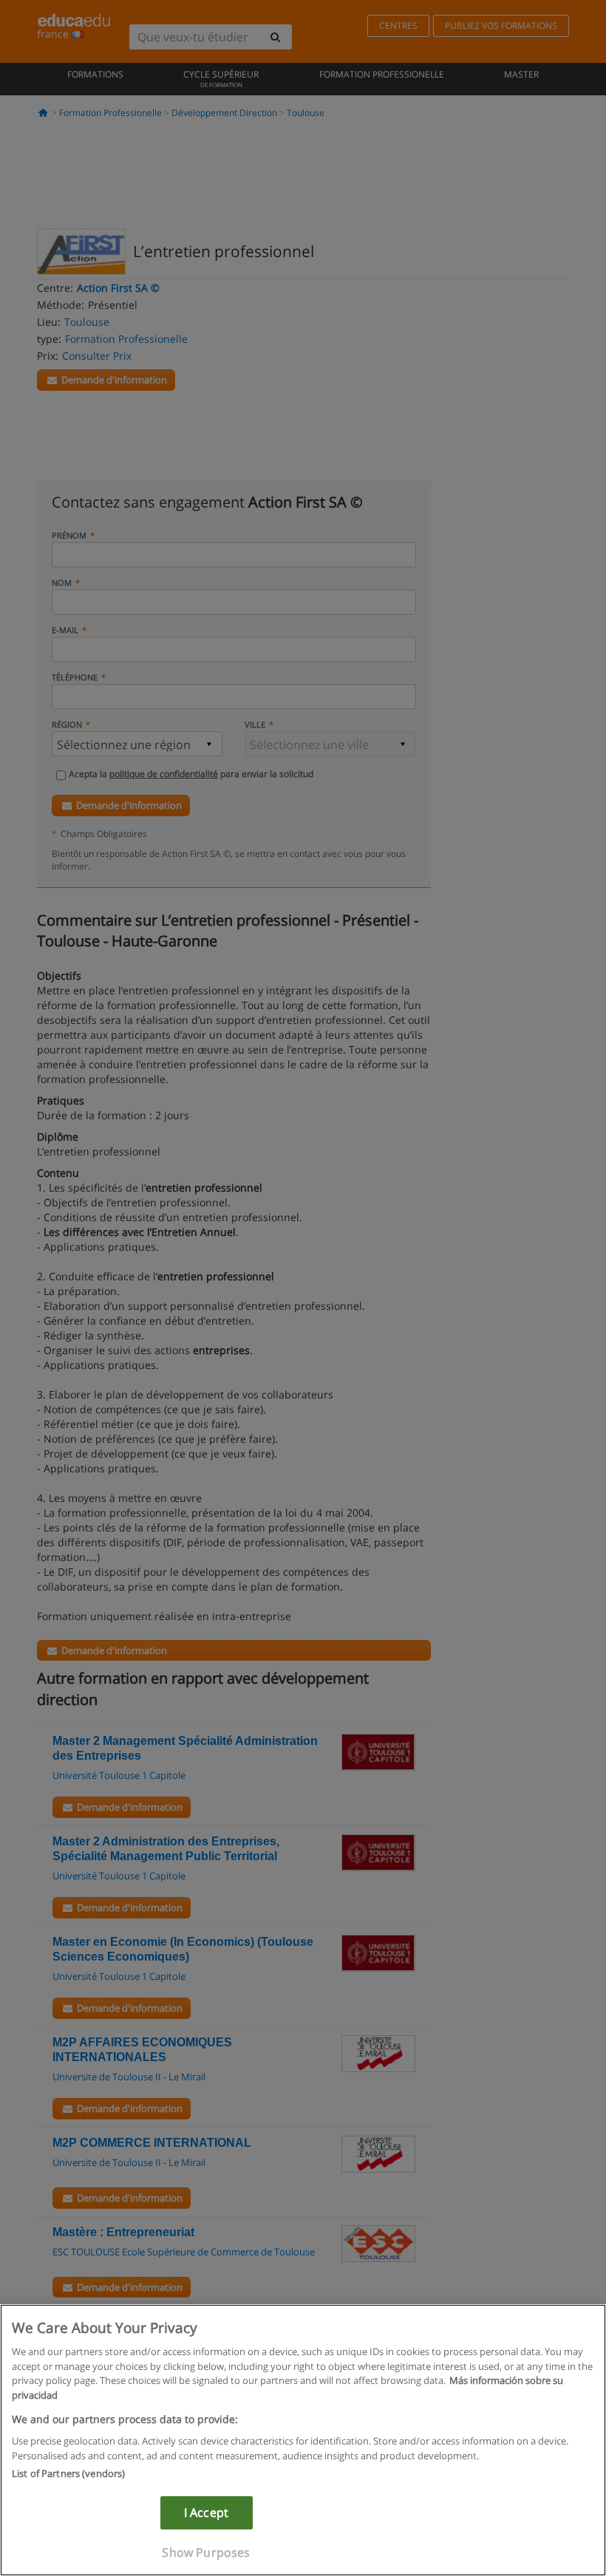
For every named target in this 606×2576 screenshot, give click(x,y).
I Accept (206, 2512)
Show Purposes (206, 2552)
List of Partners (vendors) (68, 2473)
